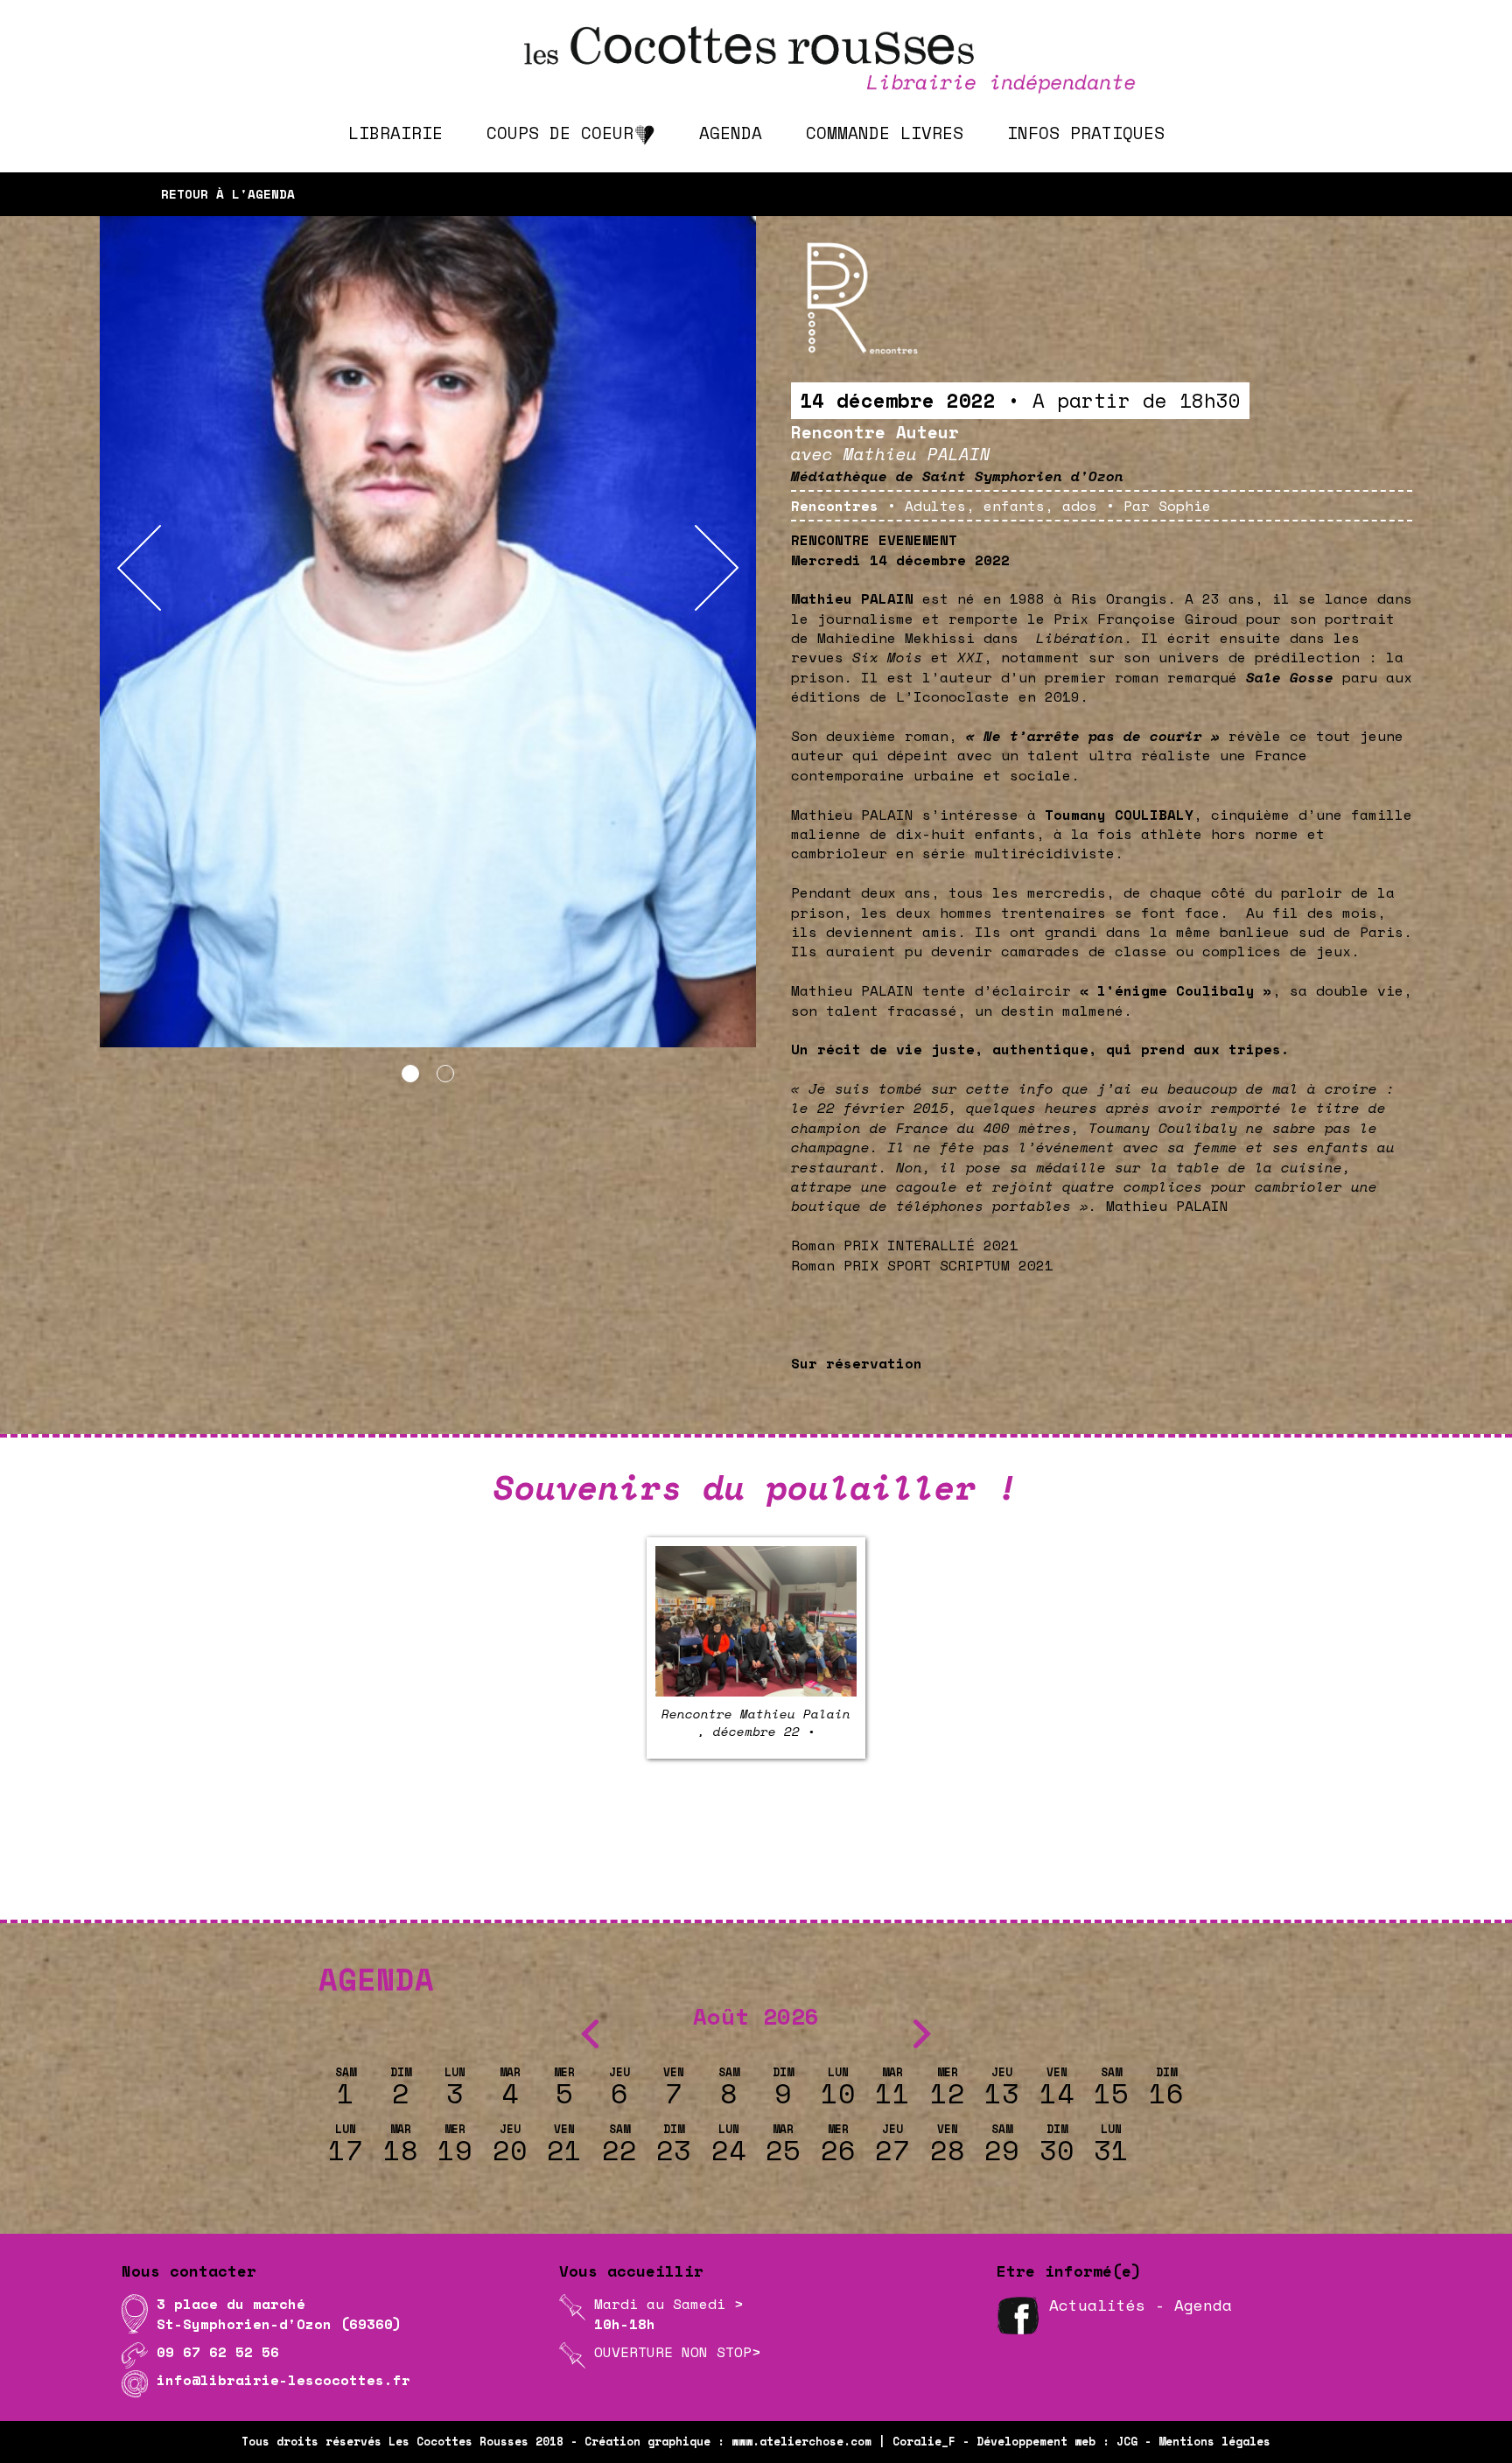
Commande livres (885, 133)
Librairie (395, 133)
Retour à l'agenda (228, 194)
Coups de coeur (560, 133)
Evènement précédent (439, 1838)
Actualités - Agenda (1141, 2305)
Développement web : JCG (1057, 2442)
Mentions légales (1214, 2442)
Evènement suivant (1081, 1838)
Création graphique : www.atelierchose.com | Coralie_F (770, 2442)
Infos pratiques (1086, 133)
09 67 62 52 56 (218, 2352)
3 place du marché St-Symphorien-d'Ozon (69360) (279, 2313)
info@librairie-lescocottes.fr (283, 2380)
